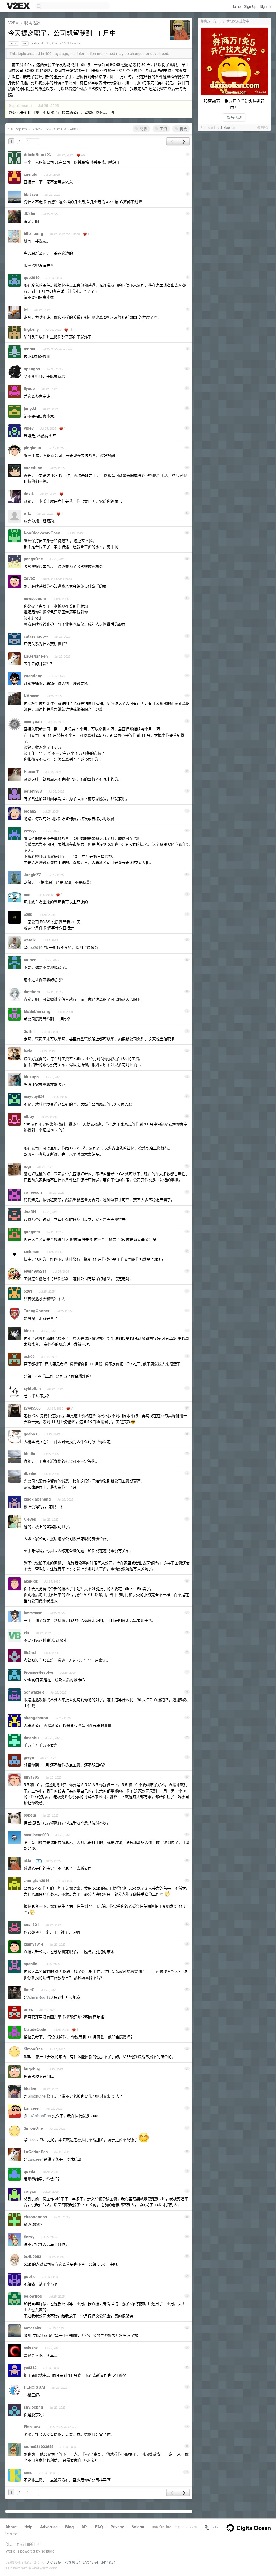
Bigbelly (31, 329)
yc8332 (30, 2367)
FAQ (99, 2527)
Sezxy (29, 2237)
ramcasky (32, 2328)
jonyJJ (30, 408)
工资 (163, 129)
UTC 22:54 (54, 2562)
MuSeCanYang (37, 1011)
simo (28, 2472)
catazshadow (36, 636)
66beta (30, 1815)
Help (28, 2527)
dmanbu (31, 1738)
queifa (30, 2171)
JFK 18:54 (108, 2562)
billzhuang (33, 233)
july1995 (31, 1777)
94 (26, 309)
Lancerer (32, 2108)
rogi (27, 1166)
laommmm (33, 1613)
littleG (29, 1990)
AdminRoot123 (37, 154)
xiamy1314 (33, 1944)
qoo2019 (32, 277)
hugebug (32, 2069)
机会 (183, 129)
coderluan (33, 468)
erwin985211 (35, 1271)
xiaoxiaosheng (37, 1499)
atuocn (30, 960)
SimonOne (33, 2049)
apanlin (31, 1964)
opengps (32, 369)
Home (236, 6)
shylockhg (33, 2407)
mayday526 (34, 1096)
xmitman (32, 1251)
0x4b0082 (32, 2256)
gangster (32, 1232)
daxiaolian (228, 127)
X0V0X (30, 578)
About (11, 2527)
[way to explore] (19, 6)
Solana (138, 2527)
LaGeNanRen (36, 656)
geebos (31, 1434)
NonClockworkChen (42, 533)
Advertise (49, 2527)
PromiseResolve (39, 1672)
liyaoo (29, 388)
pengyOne (33, 559)
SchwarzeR (34, 1692)
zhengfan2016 (37, 1880)
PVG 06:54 (72, 2562)
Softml (30, 1031)
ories (28, 2009)
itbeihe (30, 1453)
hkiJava (31, 194)
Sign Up (250, 6)
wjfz (27, 513)
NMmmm (32, 696)
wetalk (30, 940)
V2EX (13, 23)
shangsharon (36, 1718)
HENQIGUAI (34, 2387)
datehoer (32, 992)
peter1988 (33, 791)
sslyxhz (31, 2348)
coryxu (30, 2191)
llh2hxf (30, 1652)
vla (26, 1632)
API (84, 2527)
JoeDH (30, 1212)
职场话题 (32, 23)
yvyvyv (30, 831)
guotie (30, 2276)
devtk (29, 493)
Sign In (265, 6)
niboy (29, 1116)
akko (35, 43)
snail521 (31, 1924)
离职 (143, 129)
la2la (28, 1051)
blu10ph (31, 1077)
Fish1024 (32, 2427)
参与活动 (234, 117)
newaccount (35, 598)
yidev (29, 428)
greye (29, 1757)
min (27, 894)
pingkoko (32, 448)
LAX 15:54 (90, 2562)
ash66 (29, 1356)
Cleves (30, 1519)
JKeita (30, 214)
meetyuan (33, 721)
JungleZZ (32, 875)
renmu (30, 349)
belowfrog (33, 2296)
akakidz (31, 1581)
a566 (28, 914)
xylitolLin (32, 1388)
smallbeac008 (36, 1835)
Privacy (117, 2527)
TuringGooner (37, 1311)
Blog (70, 2527)
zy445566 (32, 1408)
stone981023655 (39, 2446)
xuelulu (31, 174)
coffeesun (33, 1192)
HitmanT (31, 771)
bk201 (29, 1331)
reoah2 (30, 811)
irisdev (30, 2088)
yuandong (33, 676)
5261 (28, 1291)
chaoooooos (35, 2217)
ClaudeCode (35, 2029)
